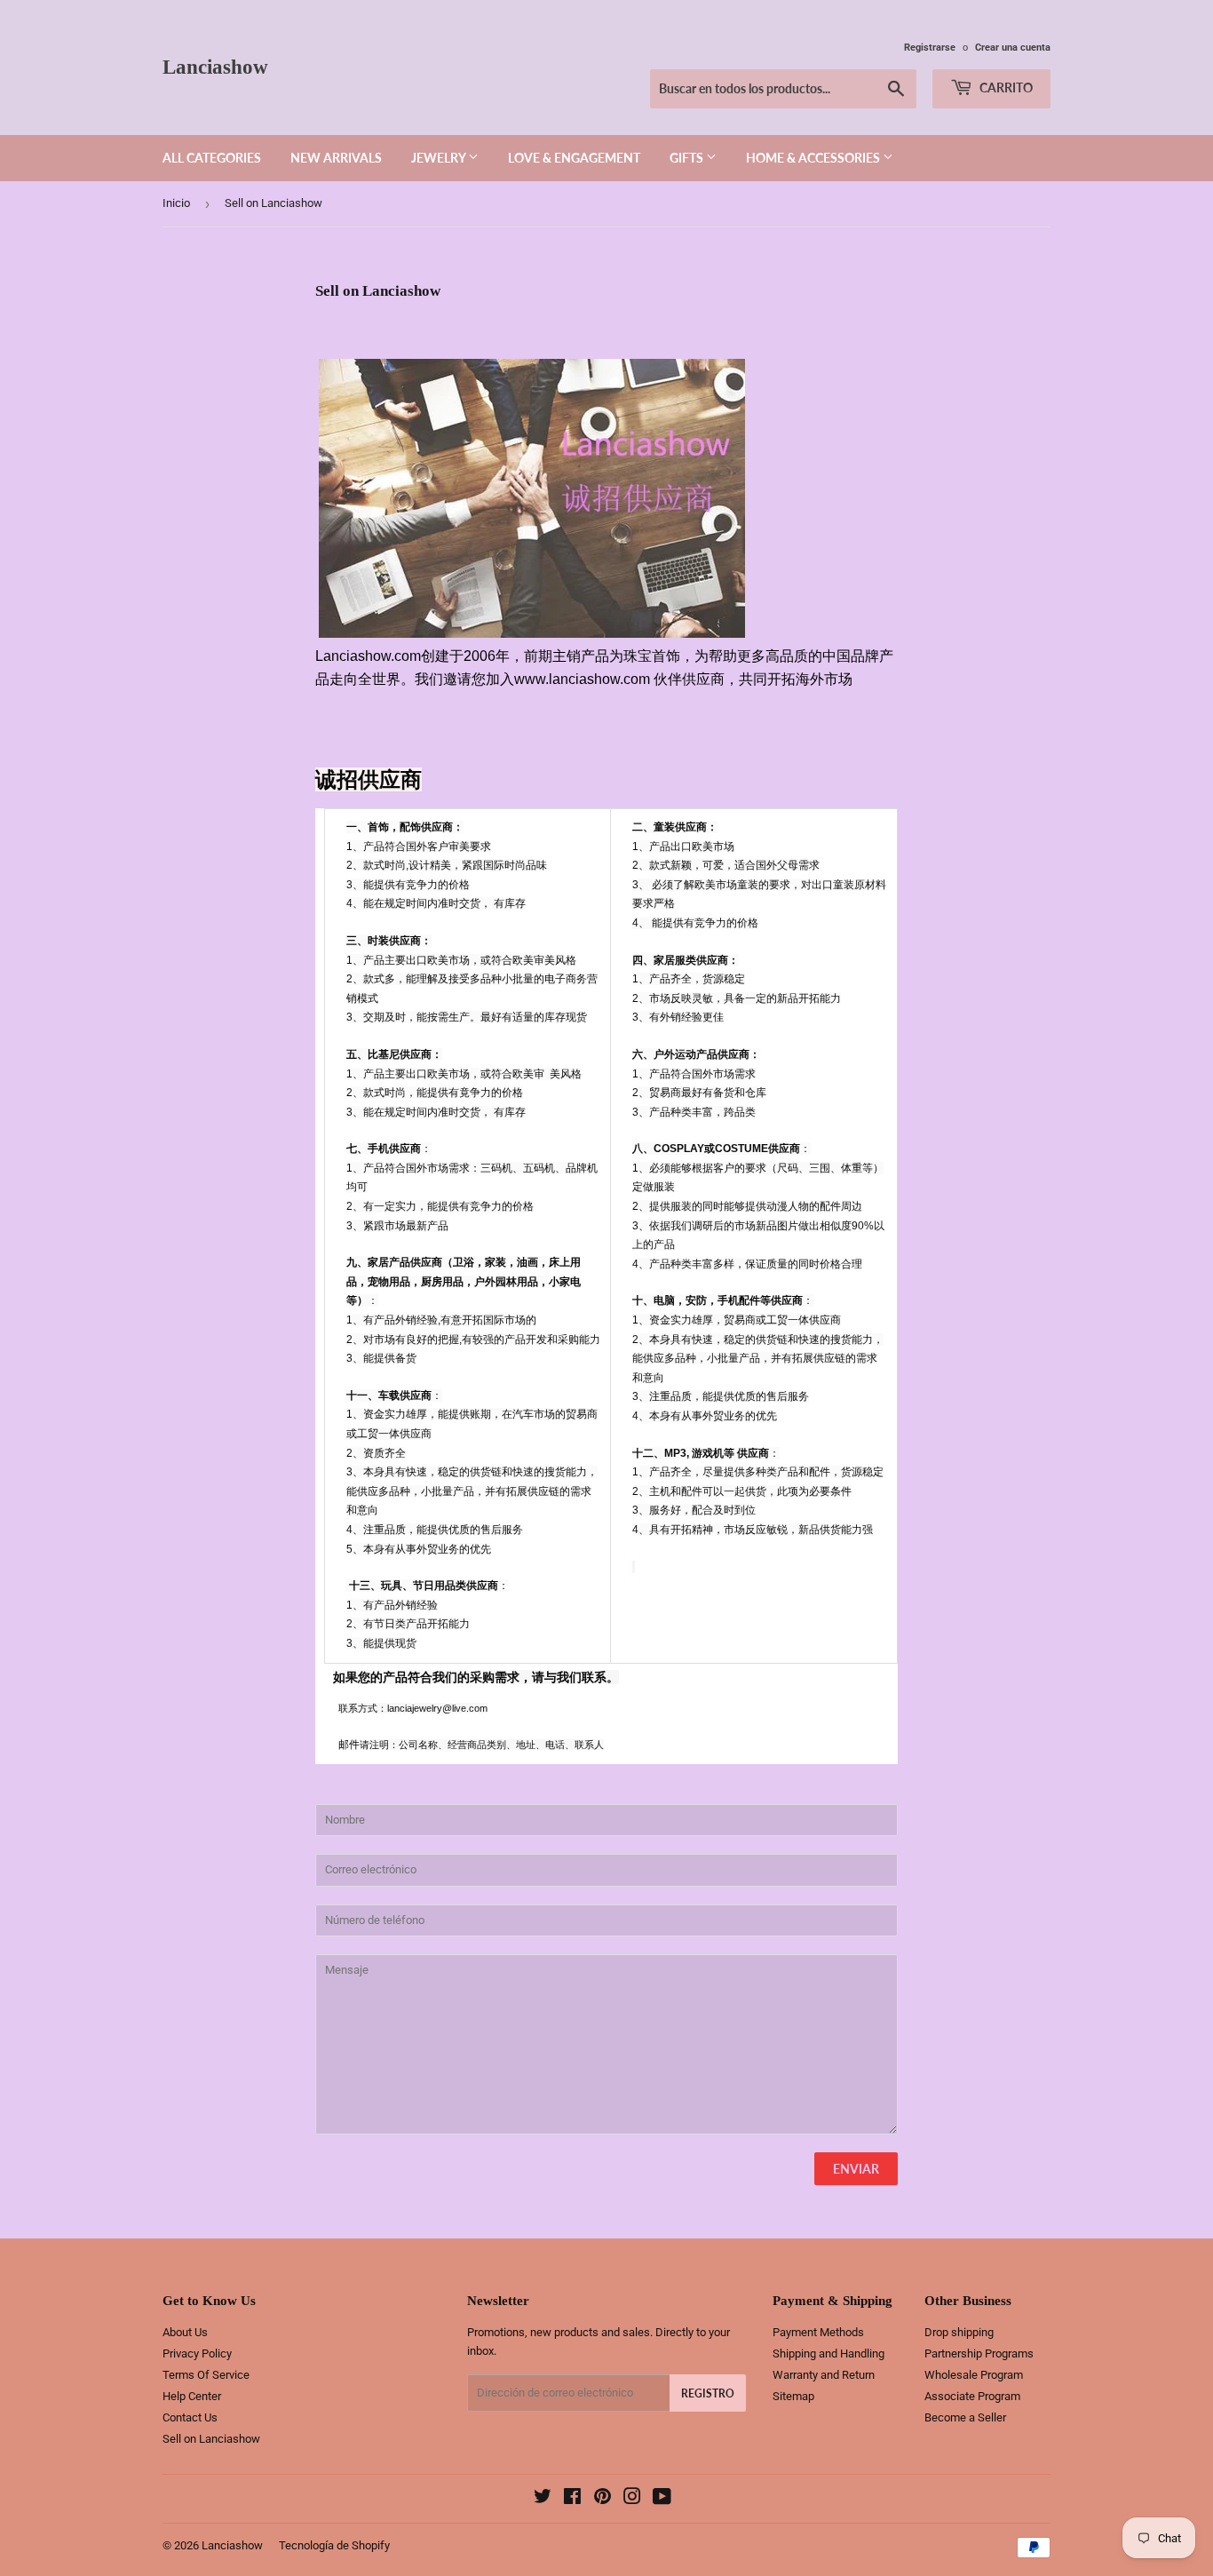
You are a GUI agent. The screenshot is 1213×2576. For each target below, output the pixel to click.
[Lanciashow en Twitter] (543, 2499)
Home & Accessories (814, 158)
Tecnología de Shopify (334, 2545)
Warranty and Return (824, 2375)
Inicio (176, 203)
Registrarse (930, 48)
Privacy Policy (197, 2353)
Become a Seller (965, 2417)
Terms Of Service (206, 2375)
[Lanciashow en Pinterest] (603, 2499)
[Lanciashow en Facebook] (572, 2499)
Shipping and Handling (828, 2353)
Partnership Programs (979, 2353)
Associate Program (972, 2396)
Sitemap (793, 2396)
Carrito (1005, 87)
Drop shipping (959, 2332)
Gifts (688, 158)
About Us (185, 2332)
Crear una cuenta (1013, 48)
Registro (708, 2393)
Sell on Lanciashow (211, 2439)
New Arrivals (336, 158)
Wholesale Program (974, 2375)
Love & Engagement (574, 158)
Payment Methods (818, 2332)
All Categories (212, 158)
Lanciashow (215, 67)
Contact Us (190, 2417)
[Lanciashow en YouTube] (662, 2499)
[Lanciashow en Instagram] (632, 2499)
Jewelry (440, 158)
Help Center (192, 2396)
